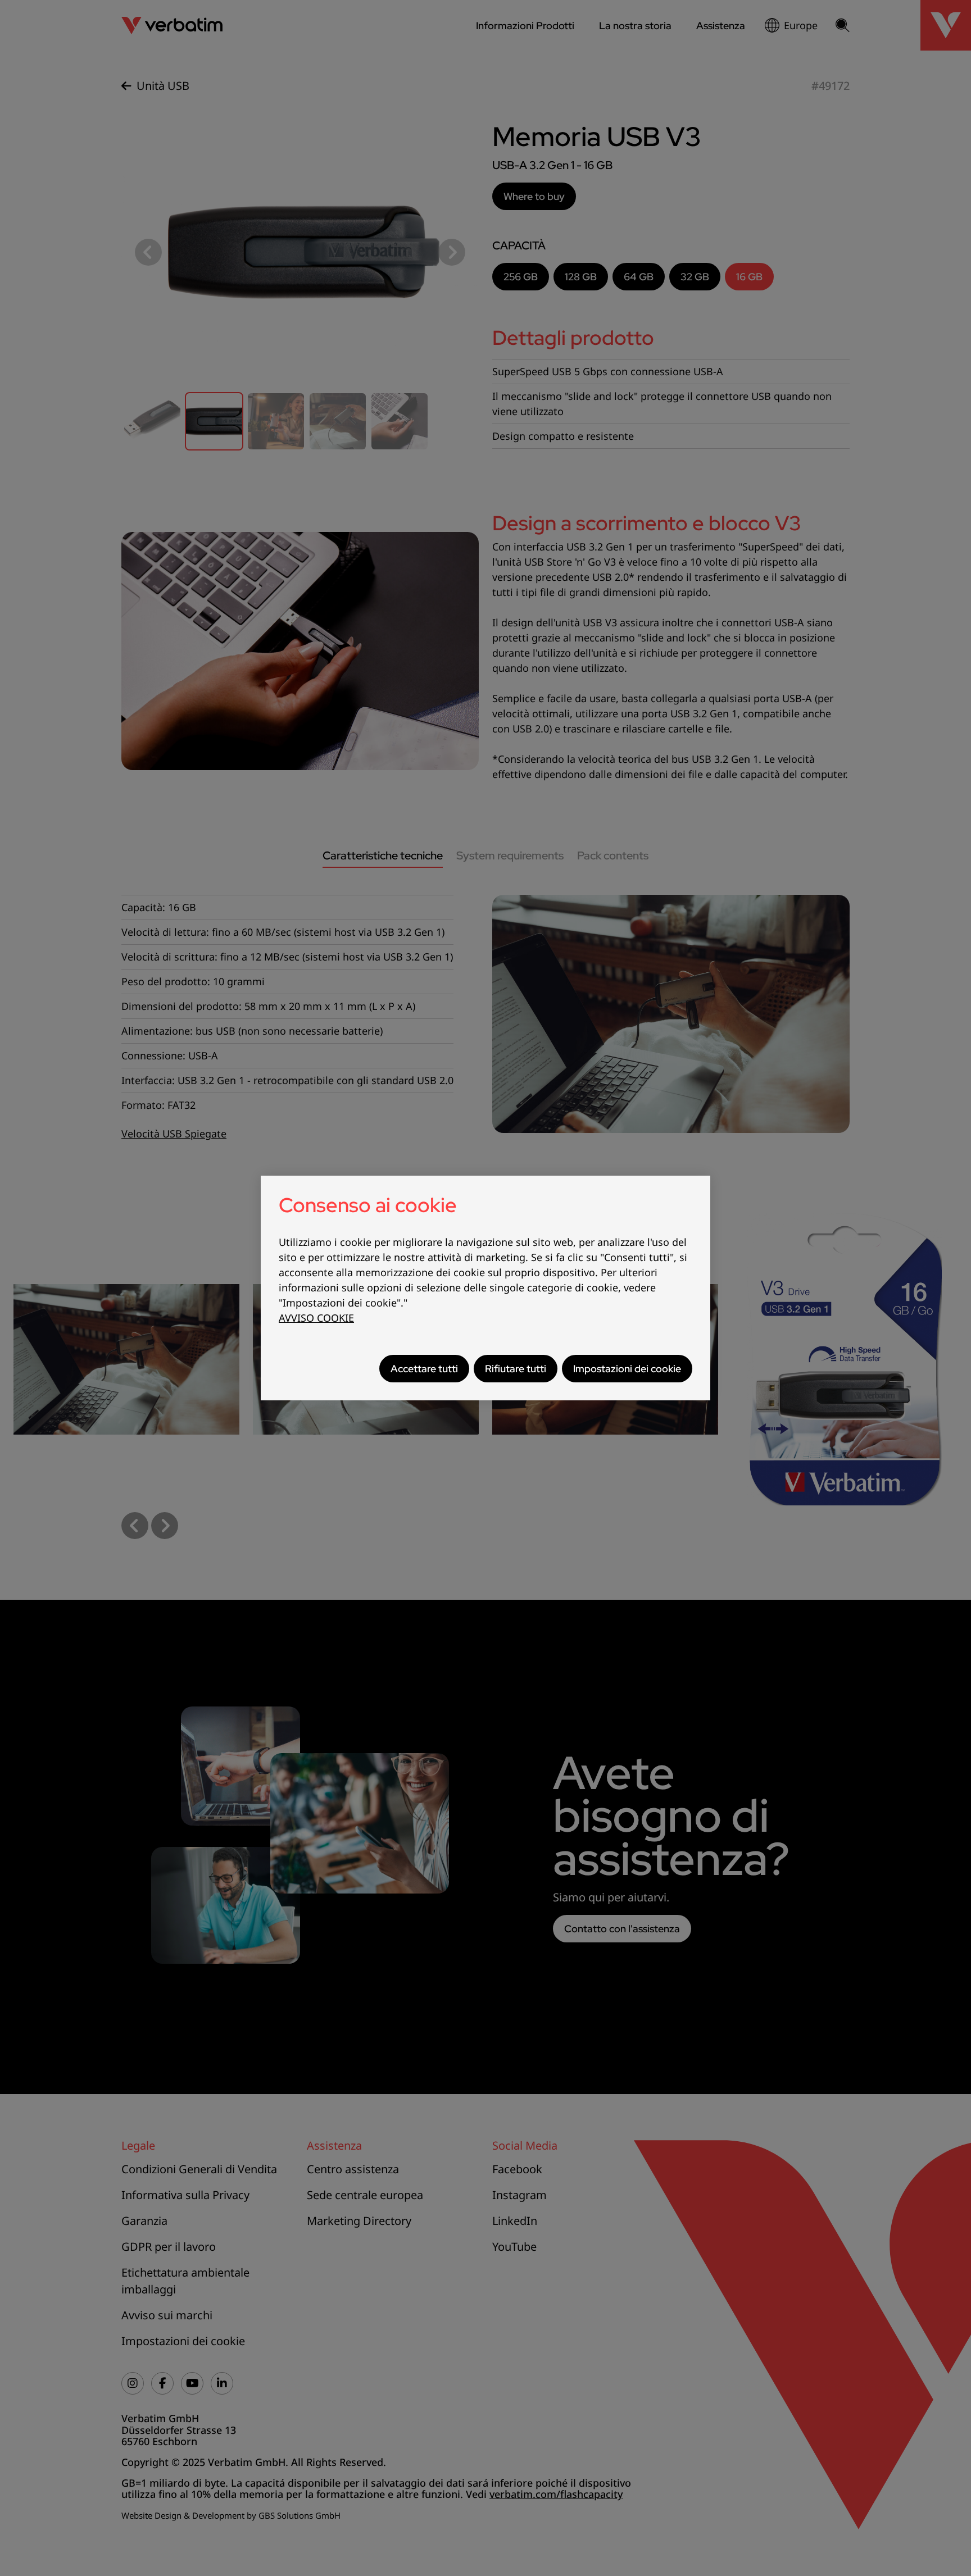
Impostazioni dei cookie (627, 1369)
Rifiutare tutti (516, 1369)
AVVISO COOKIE (316, 1318)
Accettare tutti (424, 1369)
